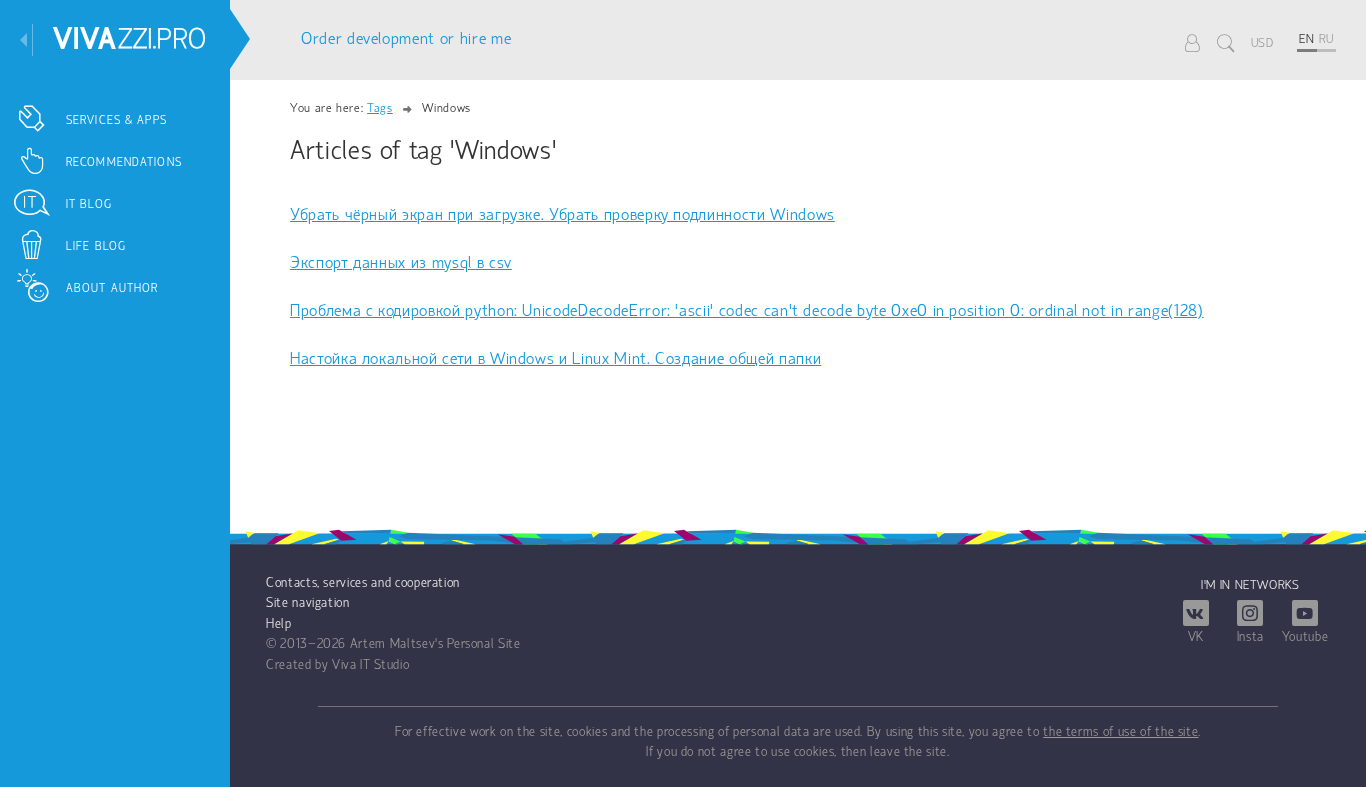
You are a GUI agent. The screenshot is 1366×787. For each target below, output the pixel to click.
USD (1262, 43)
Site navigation (308, 603)
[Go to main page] (129, 38)
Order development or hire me (406, 39)
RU (1326, 39)
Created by (297, 665)
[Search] (1226, 42)
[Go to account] (1193, 42)
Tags (380, 108)
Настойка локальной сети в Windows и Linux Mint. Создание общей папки (555, 359)
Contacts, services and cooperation (363, 583)
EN (1306, 39)
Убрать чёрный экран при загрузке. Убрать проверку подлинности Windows (562, 215)
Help (279, 624)
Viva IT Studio (370, 665)
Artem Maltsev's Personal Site (435, 644)
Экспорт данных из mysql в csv (401, 263)
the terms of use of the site (1120, 732)
